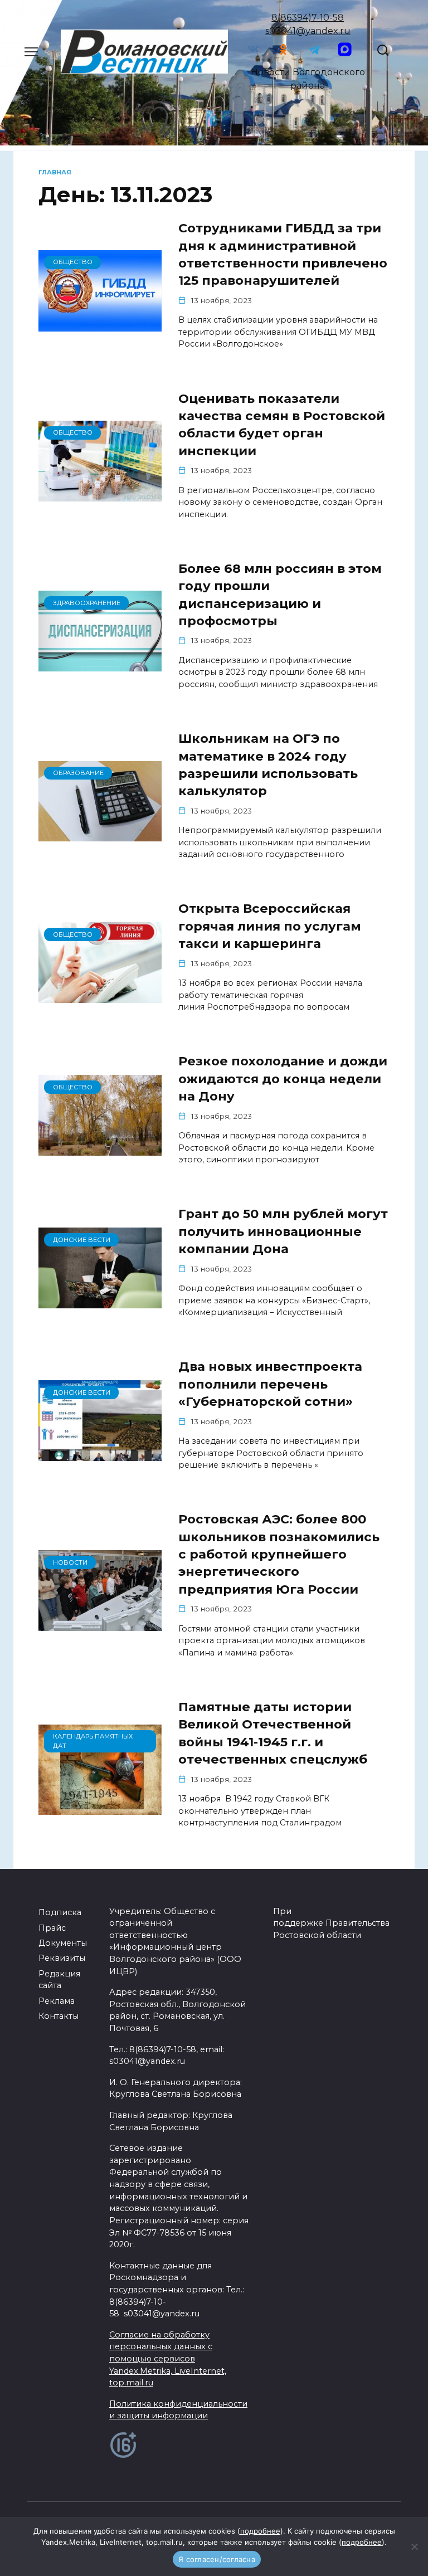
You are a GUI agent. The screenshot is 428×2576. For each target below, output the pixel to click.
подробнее (260, 2531)
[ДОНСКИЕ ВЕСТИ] (100, 1301)
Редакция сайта (59, 1980)
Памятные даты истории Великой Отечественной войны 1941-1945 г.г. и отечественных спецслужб (273, 1733)
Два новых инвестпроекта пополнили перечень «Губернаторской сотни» (270, 1384)
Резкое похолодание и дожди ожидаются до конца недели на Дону (283, 1079)
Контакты (59, 2016)
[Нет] (414, 2546)
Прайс (52, 1928)
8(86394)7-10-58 (308, 18)
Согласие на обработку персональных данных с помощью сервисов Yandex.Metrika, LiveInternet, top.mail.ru (168, 2359)
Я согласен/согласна (217, 2559)
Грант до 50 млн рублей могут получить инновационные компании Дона (283, 1232)
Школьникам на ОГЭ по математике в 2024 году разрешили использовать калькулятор (268, 764)
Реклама (57, 2001)
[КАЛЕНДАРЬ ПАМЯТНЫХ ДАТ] (100, 1808)
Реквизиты (62, 1958)
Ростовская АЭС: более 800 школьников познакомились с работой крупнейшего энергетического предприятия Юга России (279, 1554)
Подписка (60, 1912)
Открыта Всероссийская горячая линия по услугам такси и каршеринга (270, 926)
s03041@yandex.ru (308, 31)
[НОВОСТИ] (100, 1624)
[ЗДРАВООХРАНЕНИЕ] (100, 664)
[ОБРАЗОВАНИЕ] (100, 834)
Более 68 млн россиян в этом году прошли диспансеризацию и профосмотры (280, 595)
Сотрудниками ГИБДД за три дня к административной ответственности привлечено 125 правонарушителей (283, 254)
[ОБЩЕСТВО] (100, 325)
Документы (63, 1943)
